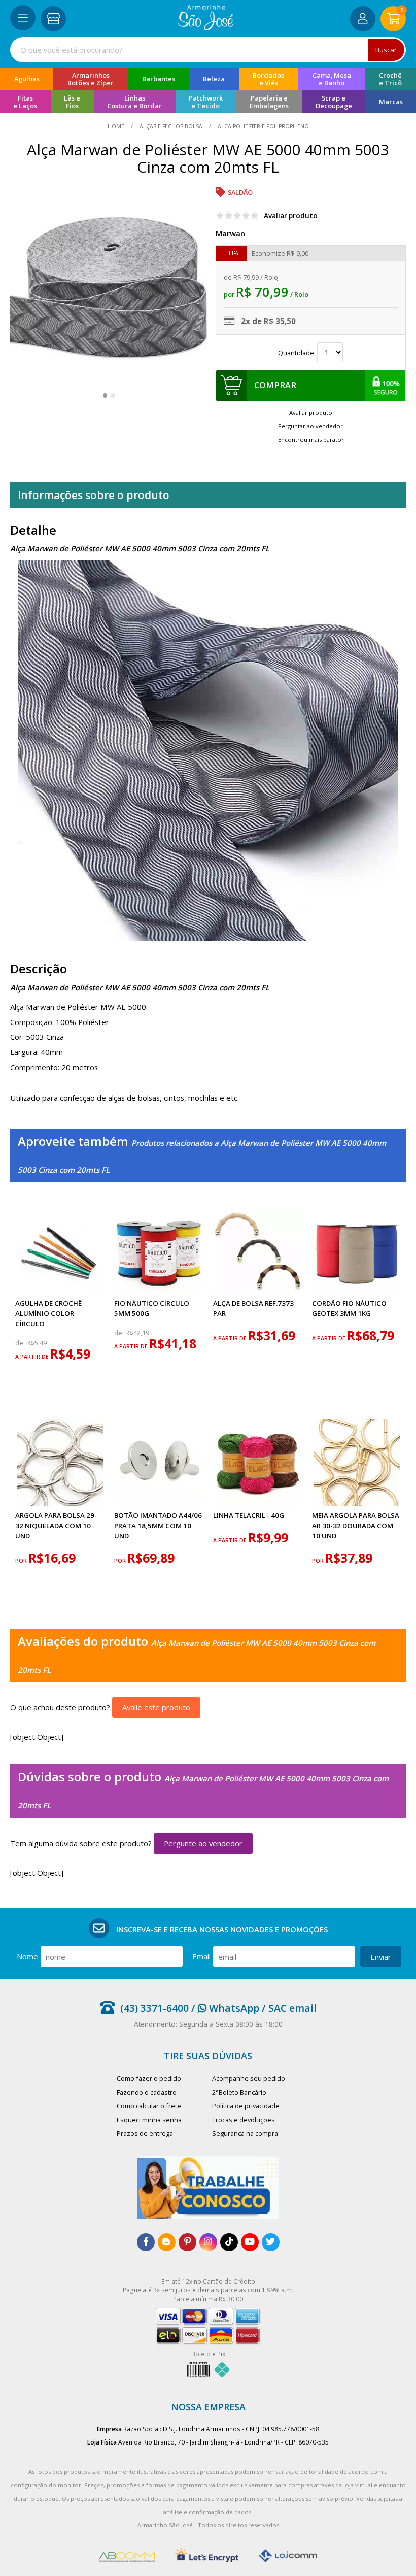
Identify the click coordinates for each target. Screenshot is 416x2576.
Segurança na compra (245, 2133)
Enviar (381, 1957)
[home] (206, 27)
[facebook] (146, 2242)
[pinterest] (187, 2242)
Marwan (230, 233)
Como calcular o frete (149, 2106)
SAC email (292, 2008)
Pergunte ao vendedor (203, 1843)
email (201, 1956)
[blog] (167, 2242)
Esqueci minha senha (149, 2120)
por (22, 1561)
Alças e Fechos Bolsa (171, 126)
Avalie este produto (156, 1707)
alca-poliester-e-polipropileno (263, 126)
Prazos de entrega (145, 2133)
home (117, 126)
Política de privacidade (246, 2106)
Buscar (386, 50)
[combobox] (208, 50)
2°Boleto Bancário (239, 2092)
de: (21, 1343)
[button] (105, 395)
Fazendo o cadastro (147, 2092)
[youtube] (250, 2242)
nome (27, 1956)
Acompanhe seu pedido (249, 2078)
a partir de (33, 1357)
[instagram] (208, 2242)
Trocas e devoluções (244, 2120)
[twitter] (271, 2242)
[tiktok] (229, 2242)
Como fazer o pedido (149, 2078)
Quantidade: (298, 353)
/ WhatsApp (224, 2008)
